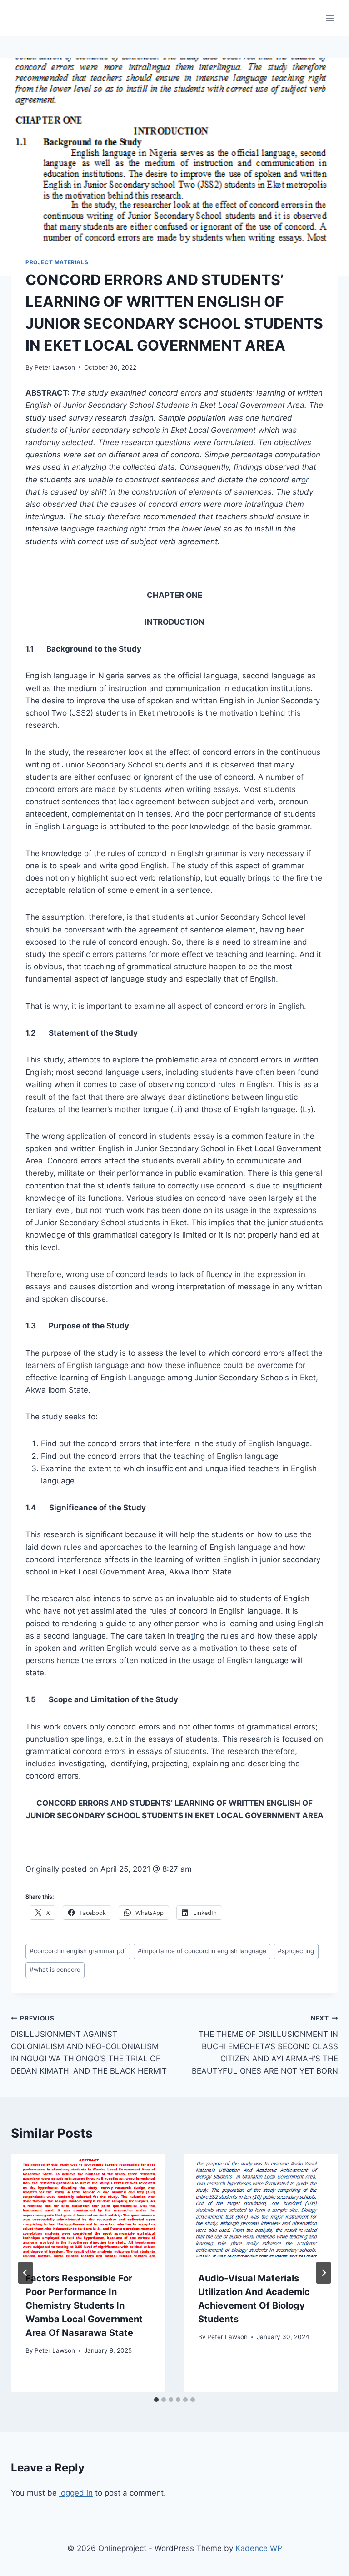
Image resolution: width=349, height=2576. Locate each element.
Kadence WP (259, 2548)
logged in (76, 2493)
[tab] (156, 2400)
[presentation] (88, 2205)
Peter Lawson (55, 367)
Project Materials (57, 262)
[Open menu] (330, 18)
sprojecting (296, 1951)
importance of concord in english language (202, 1951)
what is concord (55, 1970)
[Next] (324, 2273)
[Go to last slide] (25, 2273)
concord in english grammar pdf (78, 1951)
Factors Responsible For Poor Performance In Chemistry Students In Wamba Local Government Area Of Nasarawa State (84, 2305)
